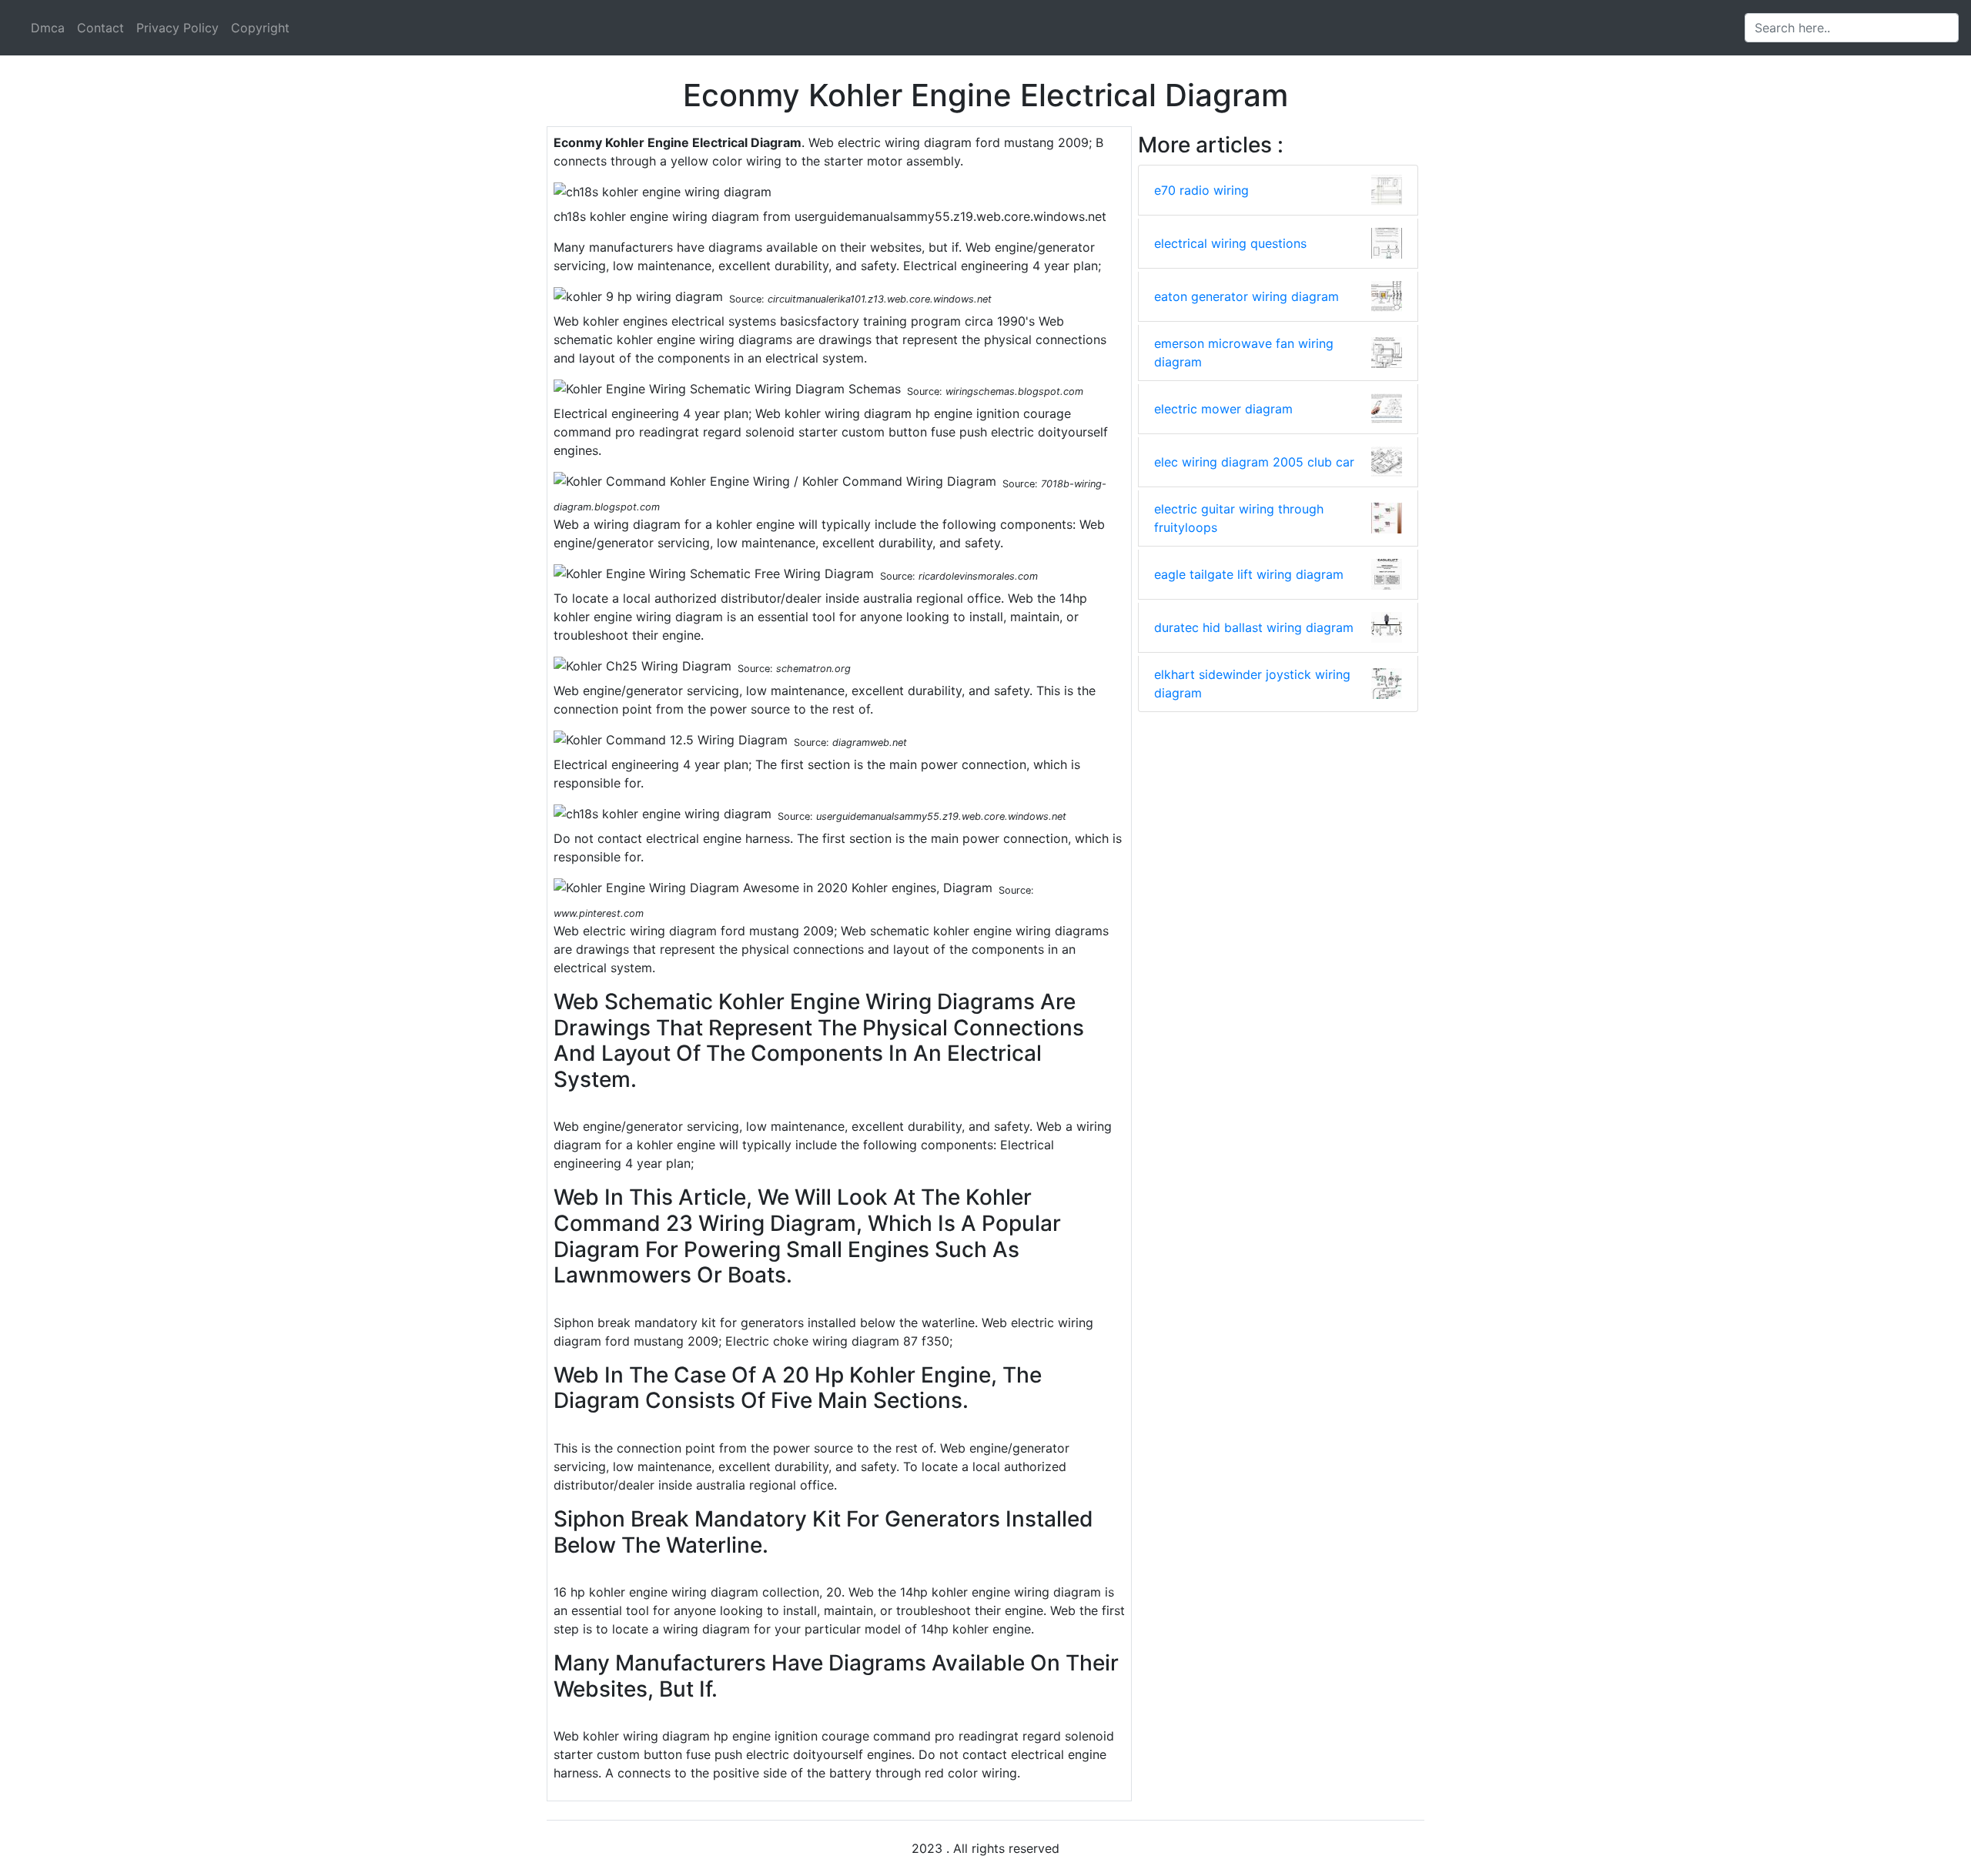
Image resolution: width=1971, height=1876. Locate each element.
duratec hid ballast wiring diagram (1254, 627)
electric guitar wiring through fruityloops (1239, 518)
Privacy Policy (177, 28)
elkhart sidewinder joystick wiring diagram (1252, 684)
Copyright (260, 28)
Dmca (48, 28)
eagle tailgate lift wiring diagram (1249, 574)
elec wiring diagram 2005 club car (1254, 462)
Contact (100, 28)
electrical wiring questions (1230, 243)
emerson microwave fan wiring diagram (1244, 353)
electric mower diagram (1223, 409)
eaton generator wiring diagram (1247, 296)
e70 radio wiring (1201, 190)
